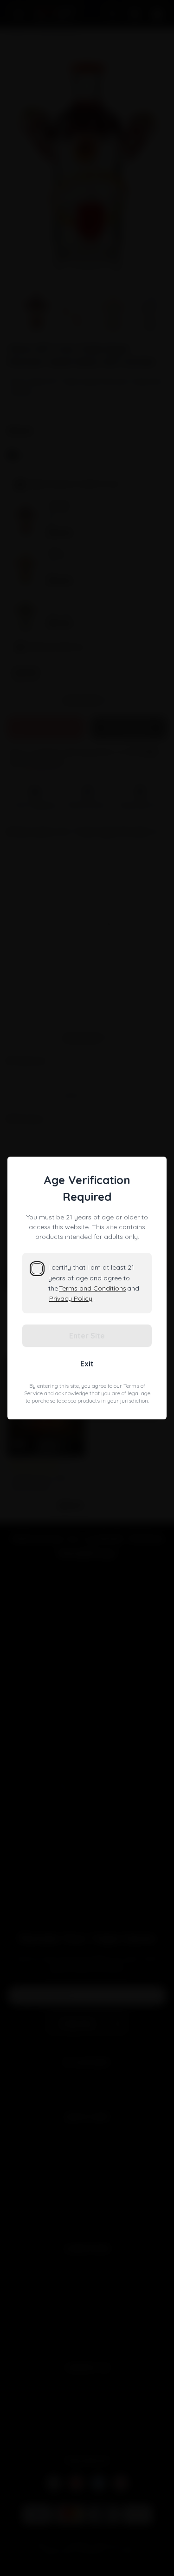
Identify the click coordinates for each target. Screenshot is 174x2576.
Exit (87, 1364)
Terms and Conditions (93, 1288)
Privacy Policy (71, 1298)
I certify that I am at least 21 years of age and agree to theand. (94, 1283)
